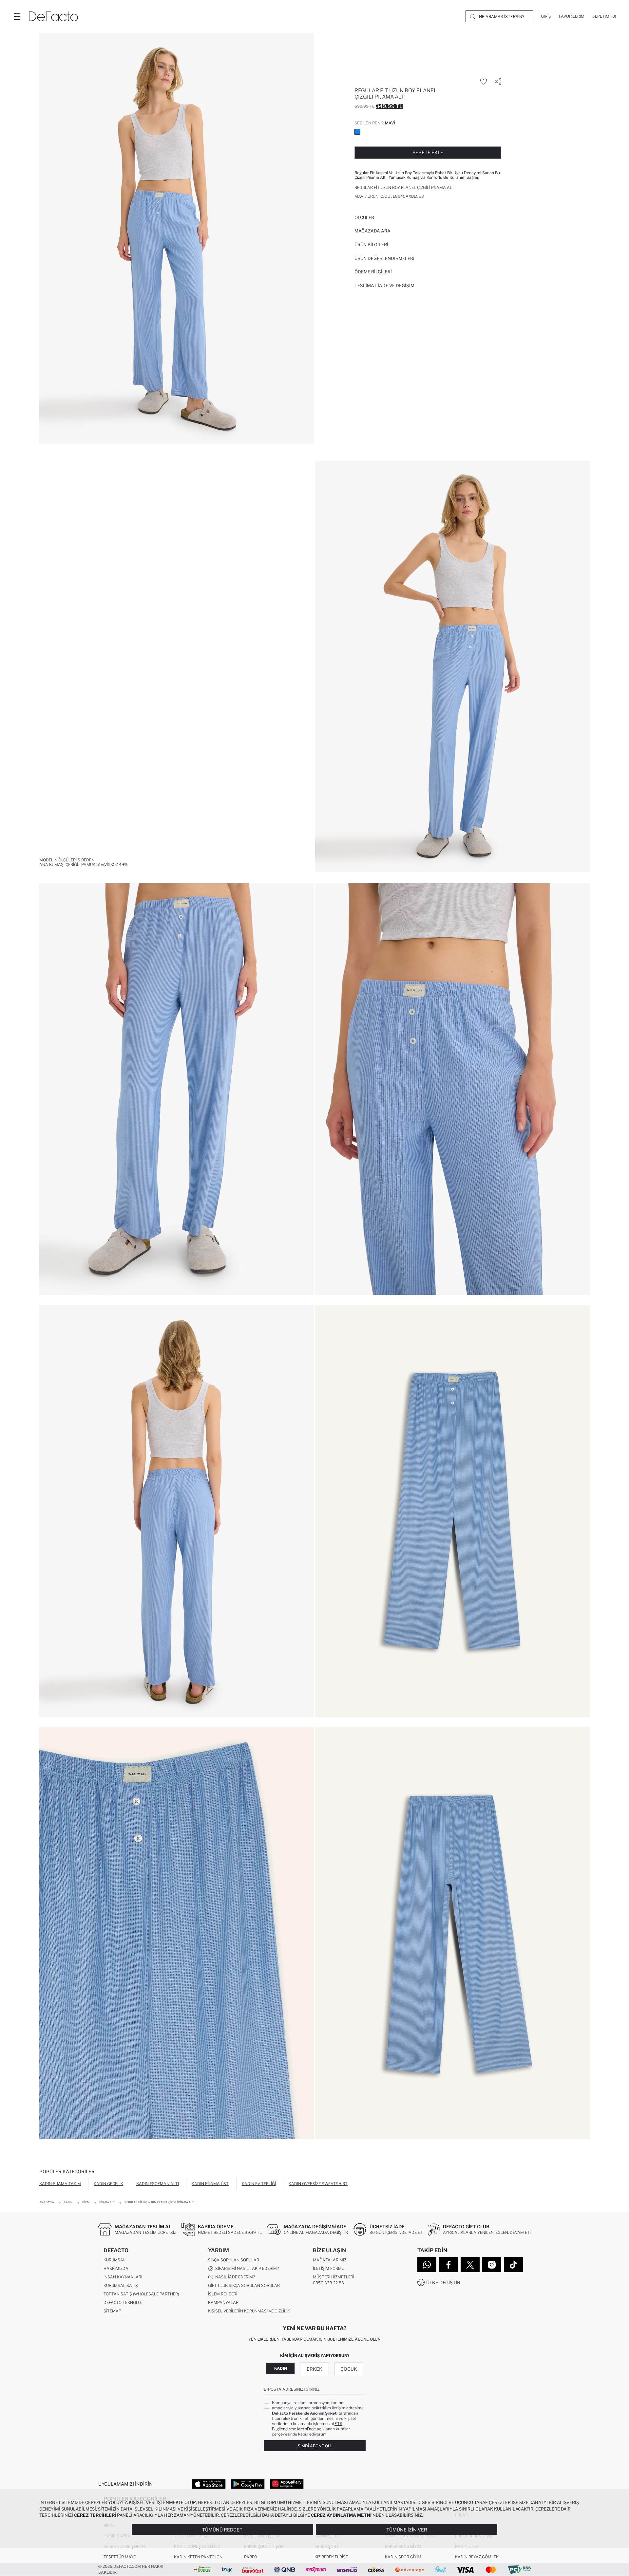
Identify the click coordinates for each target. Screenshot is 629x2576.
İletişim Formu (329, 2268)
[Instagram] (492, 2265)
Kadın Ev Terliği (259, 2184)
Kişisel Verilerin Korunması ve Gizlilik (249, 2311)
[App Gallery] (287, 2484)
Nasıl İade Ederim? (234, 2277)
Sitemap (112, 2311)
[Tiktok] (513, 2265)
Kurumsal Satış (121, 2285)
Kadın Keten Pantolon (198, 2557)
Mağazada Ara (372, 231)
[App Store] (209, 2484)
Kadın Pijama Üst (210, 2184)
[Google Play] (248, 2484)
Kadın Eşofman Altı (158, 2184)
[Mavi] (357, 132)
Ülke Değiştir (443, 2282)
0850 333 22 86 (328, 2283)
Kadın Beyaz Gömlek (477, 2557)
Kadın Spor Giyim (403, 2557)
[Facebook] (448, 2265)
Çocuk (349, 2369)
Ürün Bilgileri (371, 245)
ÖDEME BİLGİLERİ (373, 272)
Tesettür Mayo (120, 2557)
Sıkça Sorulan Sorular (234, 2260)
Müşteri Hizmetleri (334, 2277)
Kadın (281, 2368)
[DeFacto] (53, 16)
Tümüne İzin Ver (407, 2530)
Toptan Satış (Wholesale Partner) (141, 2294)
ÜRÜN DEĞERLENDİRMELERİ (384, 258)
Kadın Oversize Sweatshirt (318, 2184)
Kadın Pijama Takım (60, 2184)
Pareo (251, 2557)
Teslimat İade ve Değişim (384, 285)
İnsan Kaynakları (123, 2277)
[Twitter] (470, 2265)
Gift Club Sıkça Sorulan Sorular (244, 2285)
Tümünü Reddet (222, 2530)
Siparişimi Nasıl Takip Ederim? (246, 2268)
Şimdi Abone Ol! (314, 2446)
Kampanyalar (223, 2302)
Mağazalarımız (330, 2260)
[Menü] (17, 16)
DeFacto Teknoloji (124, 2302)
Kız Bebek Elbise (331, 2557)
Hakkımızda (116, 2268)
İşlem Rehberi (223, 2294)
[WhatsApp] (427, 2265)
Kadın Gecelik (108, 2184)
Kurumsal (114, 2260)
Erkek (314, 2369)
